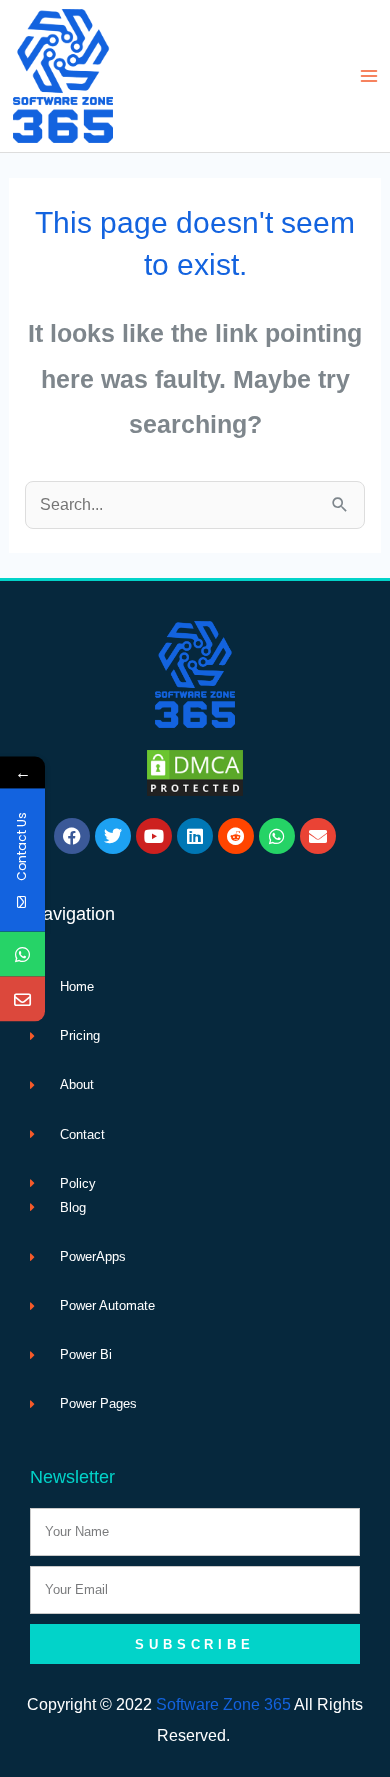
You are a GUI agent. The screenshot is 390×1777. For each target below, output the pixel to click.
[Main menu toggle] (368, 76)
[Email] (22, 998)
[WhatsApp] (22, 953)
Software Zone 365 (223, 1704)
